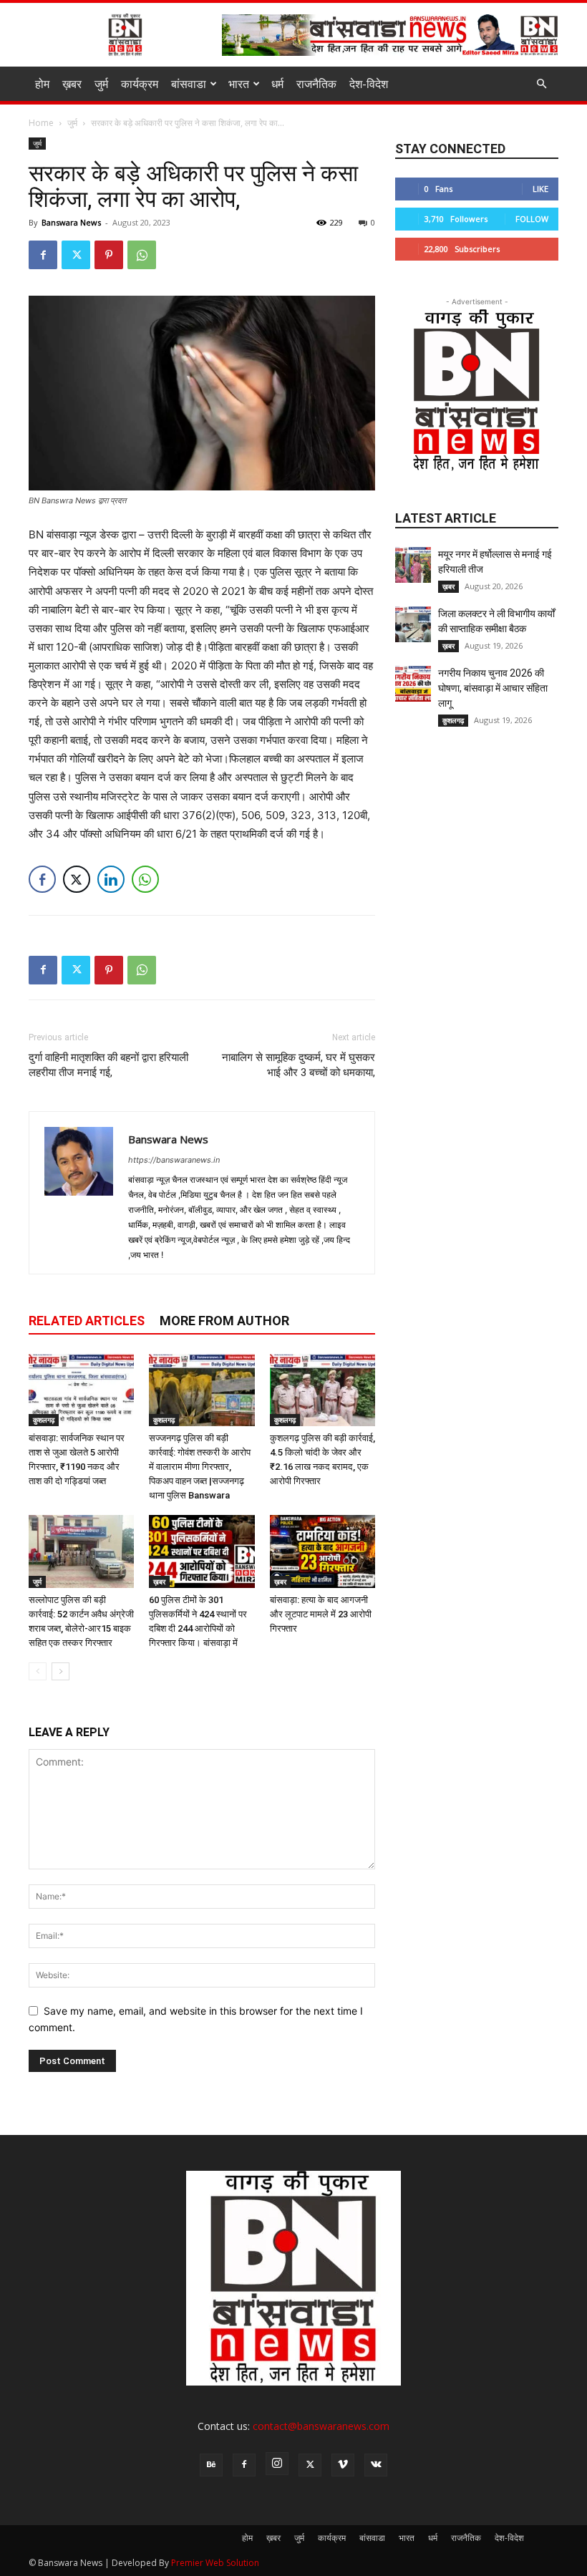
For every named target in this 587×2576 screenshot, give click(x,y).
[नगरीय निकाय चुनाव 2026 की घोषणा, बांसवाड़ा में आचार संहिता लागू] (413, 684)
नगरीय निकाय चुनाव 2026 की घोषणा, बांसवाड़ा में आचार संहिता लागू (493, 688)
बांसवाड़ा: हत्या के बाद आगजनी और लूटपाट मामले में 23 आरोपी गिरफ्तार (321, 1614)
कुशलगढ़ (44, 1420)
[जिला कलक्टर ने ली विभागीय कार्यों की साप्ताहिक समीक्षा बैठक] (413, 624)
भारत (239, 84)
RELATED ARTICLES (87, 1321)
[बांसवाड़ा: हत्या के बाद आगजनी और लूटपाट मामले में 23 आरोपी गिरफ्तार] (322, 1551)
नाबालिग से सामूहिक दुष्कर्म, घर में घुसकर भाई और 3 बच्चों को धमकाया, (299, 1065)
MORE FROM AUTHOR (224, 1321)
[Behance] (211, 2465)
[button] (541, 84)
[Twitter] (76, 255)
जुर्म (101, 84)
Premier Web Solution (215, 2563)
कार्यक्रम (140, 84)
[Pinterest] (109, 255)
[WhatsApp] (142, 255)
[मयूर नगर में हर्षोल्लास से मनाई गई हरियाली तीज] (413, 565)
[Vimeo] (343, 2465)
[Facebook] (43, 255)
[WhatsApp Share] (145, 879)
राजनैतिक (316, 84)
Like (540, 189)
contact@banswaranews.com (321, 2426)
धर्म (277, 84)
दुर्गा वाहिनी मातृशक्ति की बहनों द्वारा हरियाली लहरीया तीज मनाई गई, (108, 1065)
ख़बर (72, 84)
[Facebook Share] (42, 879)
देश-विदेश (369, 84)
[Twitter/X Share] (77, 879)
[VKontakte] (376, 2465)
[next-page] (60, 1671)
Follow (532, 219)
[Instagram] (277, 2464)
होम (42, 84)
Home (41, 123)
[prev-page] (38, 1671)
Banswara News (71, 222)
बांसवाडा (189, 84)
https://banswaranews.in (174, 1160)
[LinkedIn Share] (111, 879)
